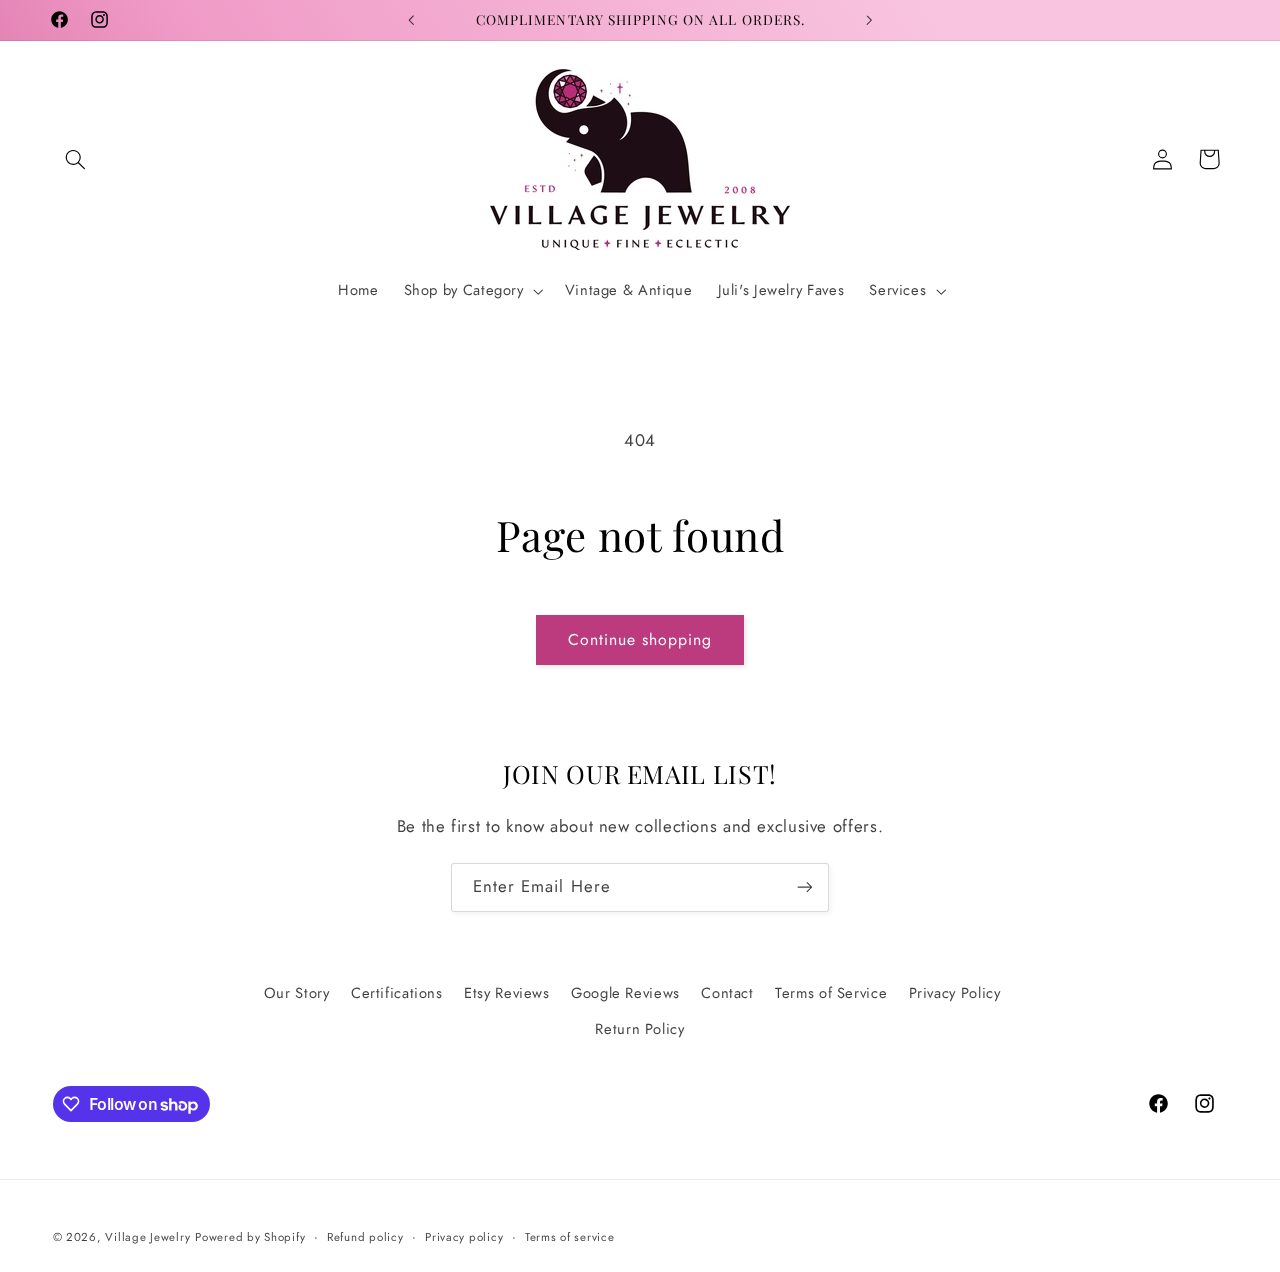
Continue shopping (640, 639)
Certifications (397, 993)
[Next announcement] (869, 20)
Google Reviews (625, 993)
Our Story (297, 993)
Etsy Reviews (507, 993)
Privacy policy (464, 1237)
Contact (727, 993)
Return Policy (639, 1029)
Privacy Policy (955, 993)
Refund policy (365, 1237)
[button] (76, 159)
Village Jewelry (147, 1237)
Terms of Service (831, 993)
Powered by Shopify (250, 1237)
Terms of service (570, 1237)
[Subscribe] (805, 887)
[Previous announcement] (411, 20)
